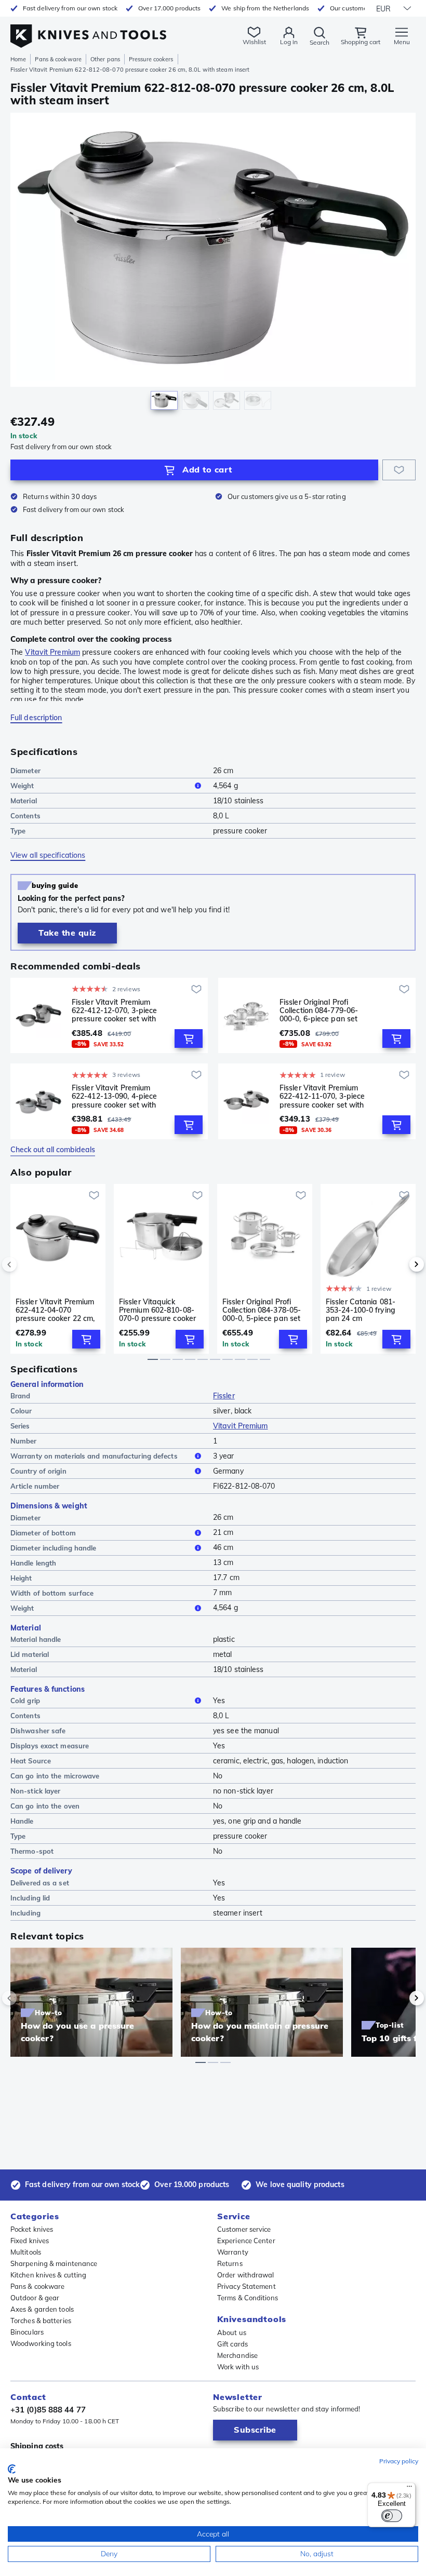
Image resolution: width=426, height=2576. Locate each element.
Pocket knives (32, 2229)
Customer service (244, 2229)
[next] (399, 1264)
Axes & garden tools (42, 2309)
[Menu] (409, 2489)
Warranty (233, 2252)
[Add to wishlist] (399, 470)
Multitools (26, 2252)
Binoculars (27, 2332)
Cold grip (25, 1701)
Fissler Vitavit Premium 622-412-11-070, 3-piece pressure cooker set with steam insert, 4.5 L (322, 1096)
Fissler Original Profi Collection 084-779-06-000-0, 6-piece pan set (319, 1010)
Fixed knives (30, 2241)
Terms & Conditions (248, 2298)
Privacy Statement (247, 2286)
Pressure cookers (151, 59)
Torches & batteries (41, 2321)
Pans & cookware (58, 59)
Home (18, 59)
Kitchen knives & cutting (48, 2275)
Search (319, 42)
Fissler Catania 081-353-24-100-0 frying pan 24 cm (361, 1310)
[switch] (392, 2516)
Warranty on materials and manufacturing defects (94, 1456)
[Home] (88, 30)
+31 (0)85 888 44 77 (48, 2410)
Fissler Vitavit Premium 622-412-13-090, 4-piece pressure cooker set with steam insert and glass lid (117, 1096)
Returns (230, 2263)
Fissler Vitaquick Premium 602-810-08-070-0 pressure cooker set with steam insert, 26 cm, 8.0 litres (157, 1310)
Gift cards (232, 2344)
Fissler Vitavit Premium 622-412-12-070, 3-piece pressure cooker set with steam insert (114, 1010)
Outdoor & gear (35, 2298)
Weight (22, 786)
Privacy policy (399, 2461)
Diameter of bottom (43, 1533)
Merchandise (237, 2355)
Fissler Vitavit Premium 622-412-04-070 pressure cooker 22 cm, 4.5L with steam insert (55, 1310)
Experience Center (246, 2241)
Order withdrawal (246, 2275)
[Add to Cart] (189, 1039)
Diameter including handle (54, 1548)
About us (232, 2332)
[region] (213, 264)
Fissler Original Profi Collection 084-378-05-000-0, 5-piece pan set (262, 1310)
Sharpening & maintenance (54, 2263)
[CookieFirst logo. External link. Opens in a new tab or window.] (12, 2469)
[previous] (27, 1264)
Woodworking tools (41, 2343)
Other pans (105, 59)
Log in (289, 42)
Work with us (238, 2367)
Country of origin (38, 1471)
